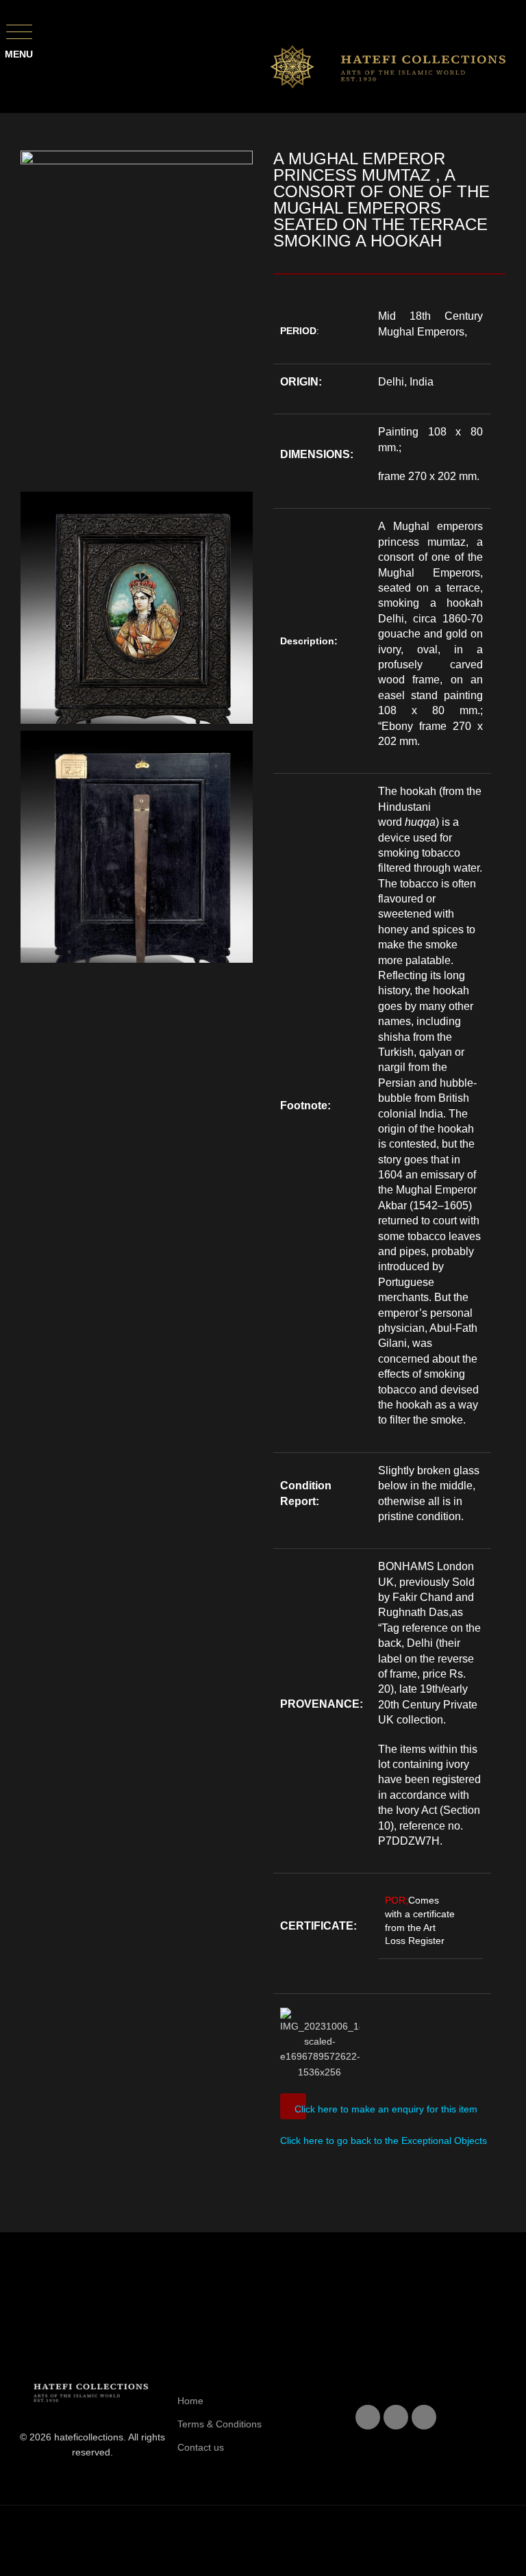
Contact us (201, 2447)
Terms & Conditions (220, 2424)
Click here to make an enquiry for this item (386, 2109)
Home (190, 2401)
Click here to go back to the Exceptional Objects (384, 2141)
